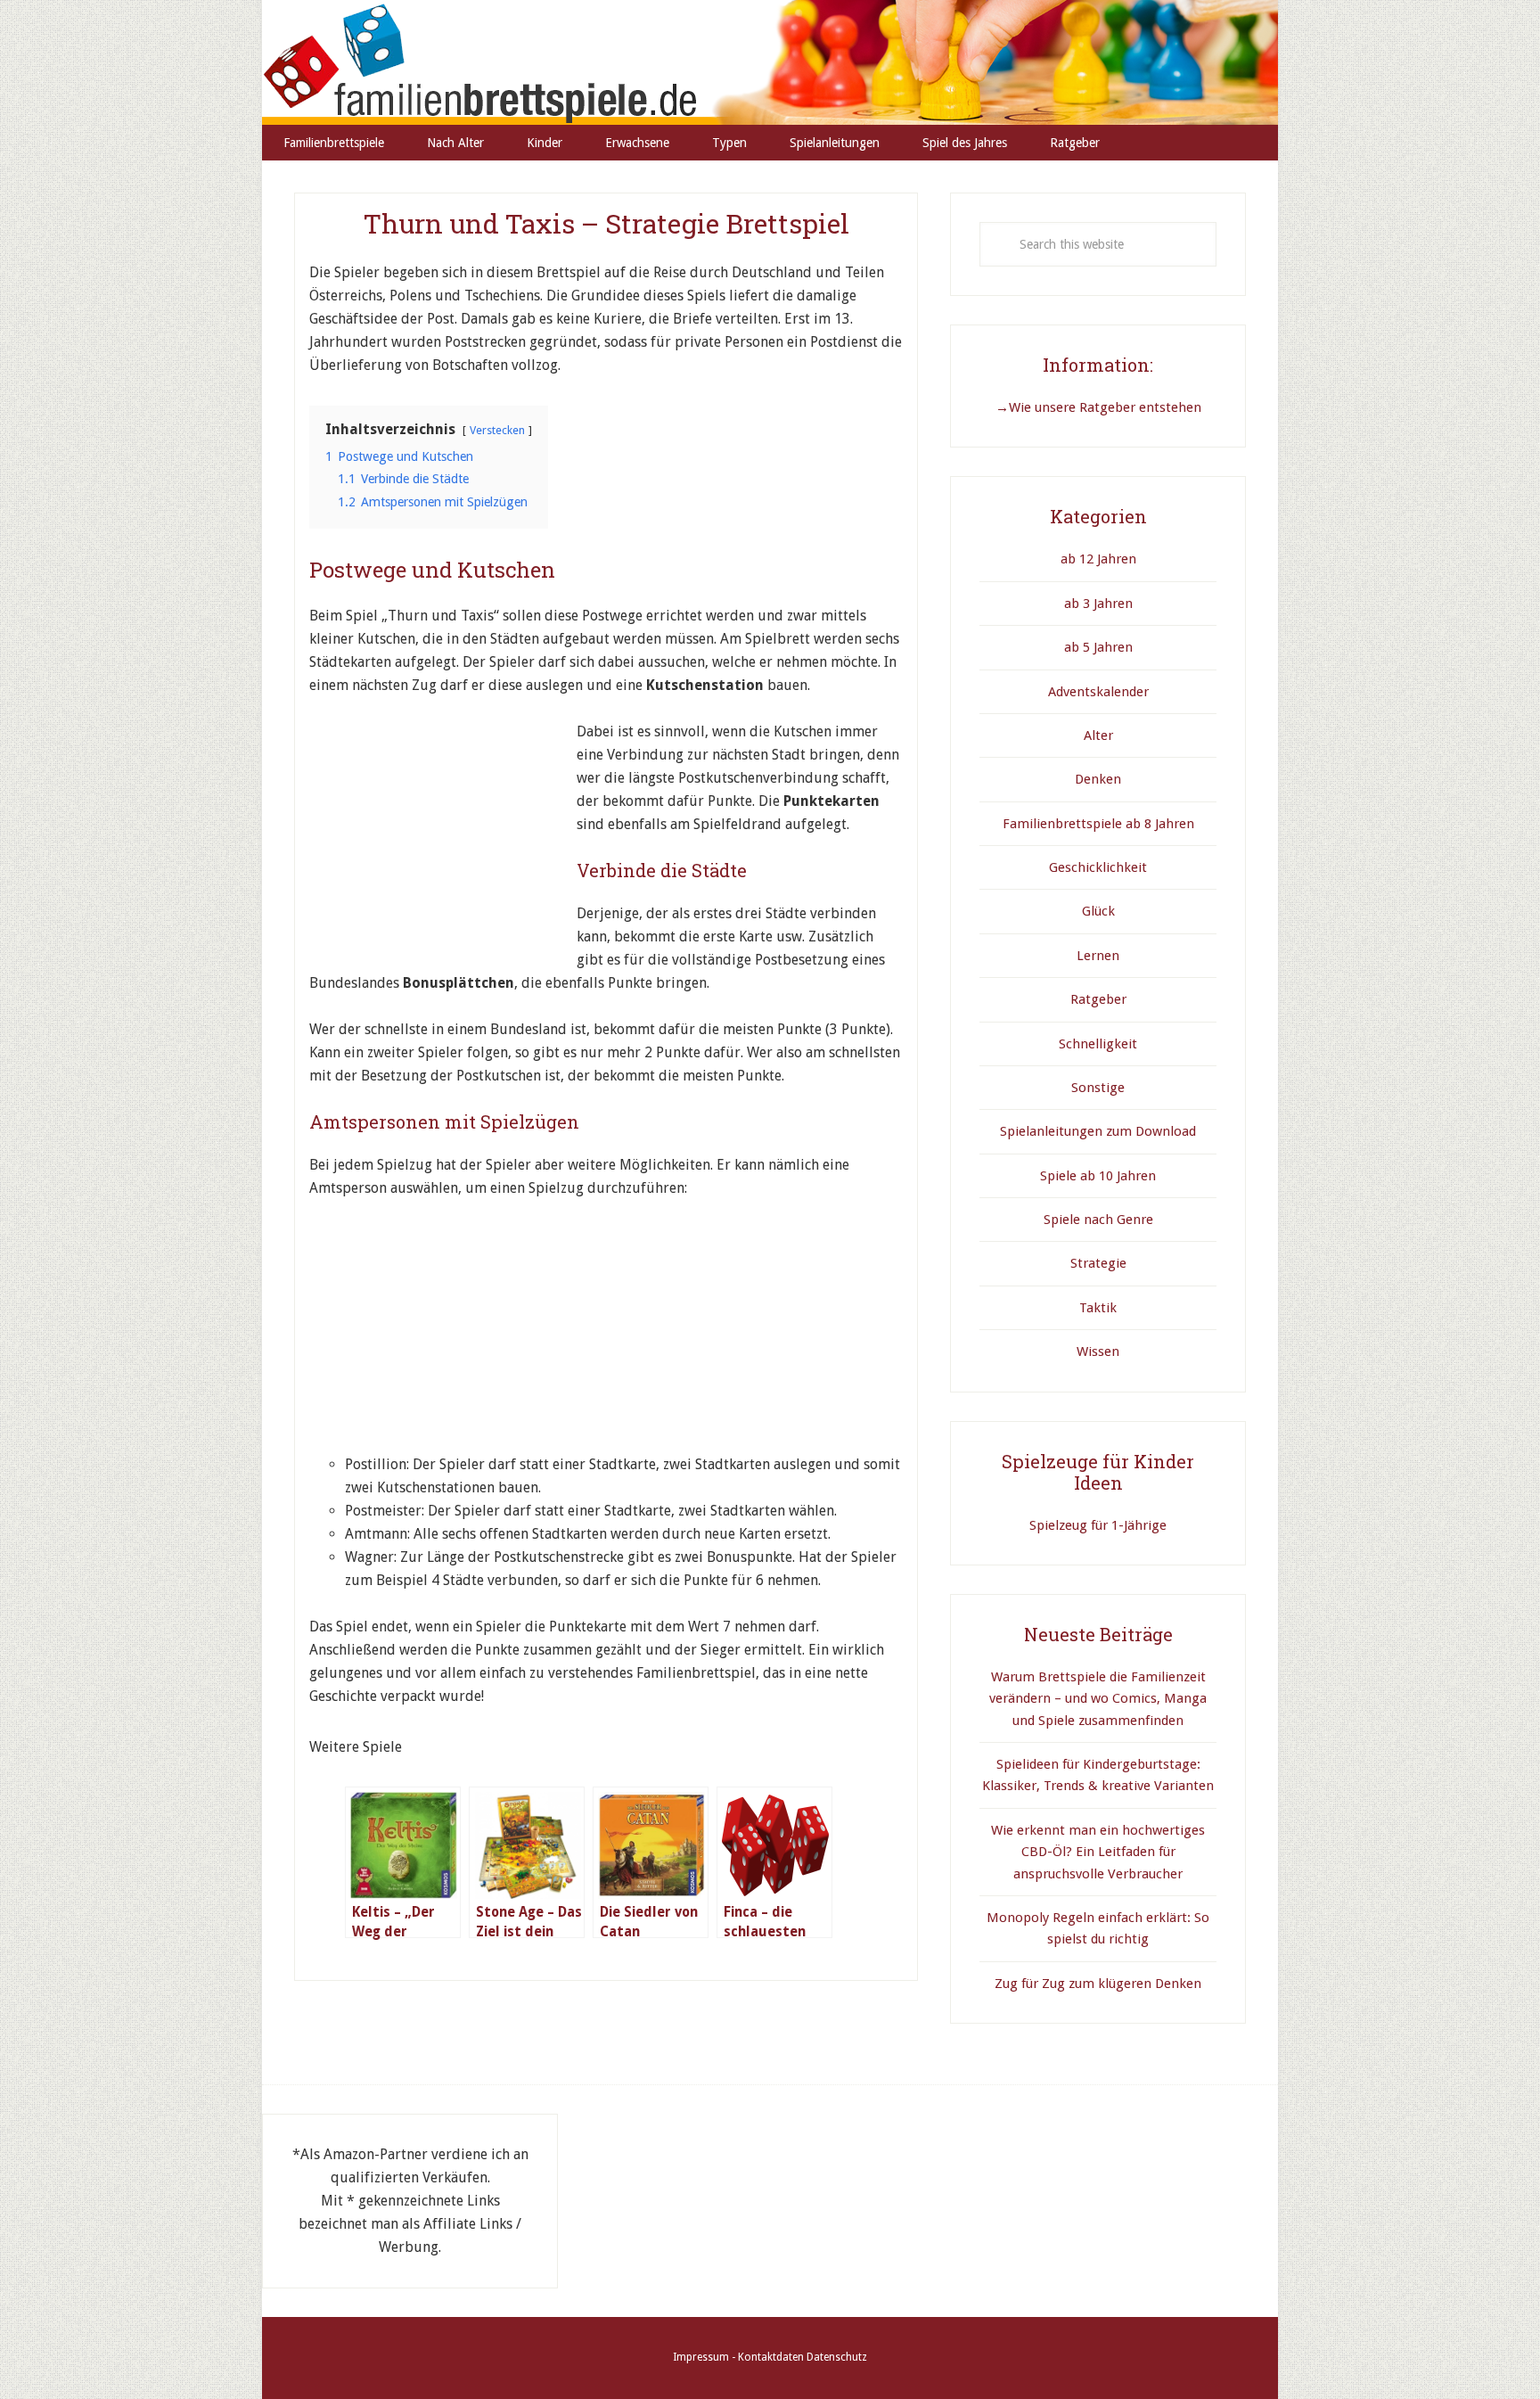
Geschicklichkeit (1098, 867)
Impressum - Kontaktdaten (738, 2357)
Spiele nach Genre (1098, 1220)
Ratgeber (1098, 999)
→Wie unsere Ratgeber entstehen (1098, 407)
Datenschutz (837, 2357)
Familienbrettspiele (770, 62)
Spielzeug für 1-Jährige (1098, 1525)
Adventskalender (1098, 692)
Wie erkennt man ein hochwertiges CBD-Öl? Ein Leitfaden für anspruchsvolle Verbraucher (1098, 1852)
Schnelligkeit (1098, 1044)
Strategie (1098, 1263)
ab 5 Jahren (1098, 647)
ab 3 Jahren (1098, 604)
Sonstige (1098, 1088)
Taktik (1098, 1308)
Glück (1098, 911)
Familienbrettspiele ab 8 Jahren (1098, 824)
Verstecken (497, 430)
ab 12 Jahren (1098, 559)
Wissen (1098, 1351)
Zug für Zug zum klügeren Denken (1098, 1984)
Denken (1098, 779)
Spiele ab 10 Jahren (1098, 1176)
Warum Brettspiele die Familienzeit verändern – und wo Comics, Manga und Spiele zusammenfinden (1098, 1699)
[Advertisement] (443, 832)
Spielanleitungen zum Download (1098, 1131)
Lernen (1098, 956)
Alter (1098, 735)
